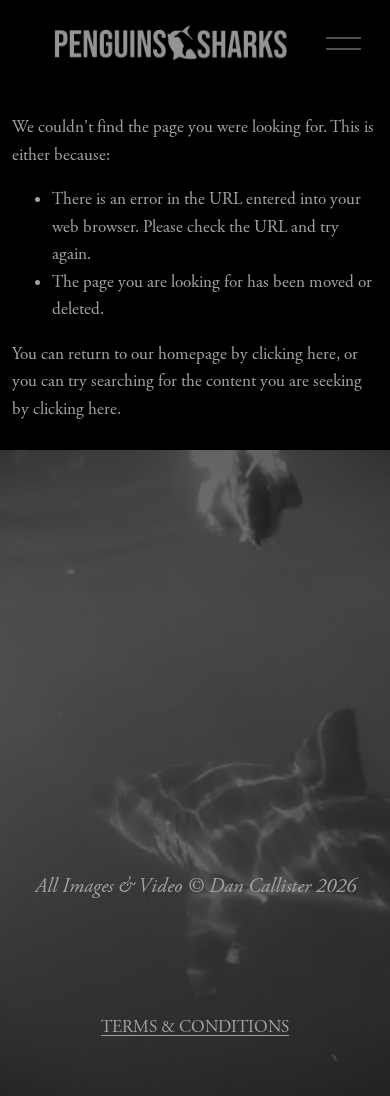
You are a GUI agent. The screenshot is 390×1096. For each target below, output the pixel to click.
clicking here (294, 354)
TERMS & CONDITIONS (195, 1027)
